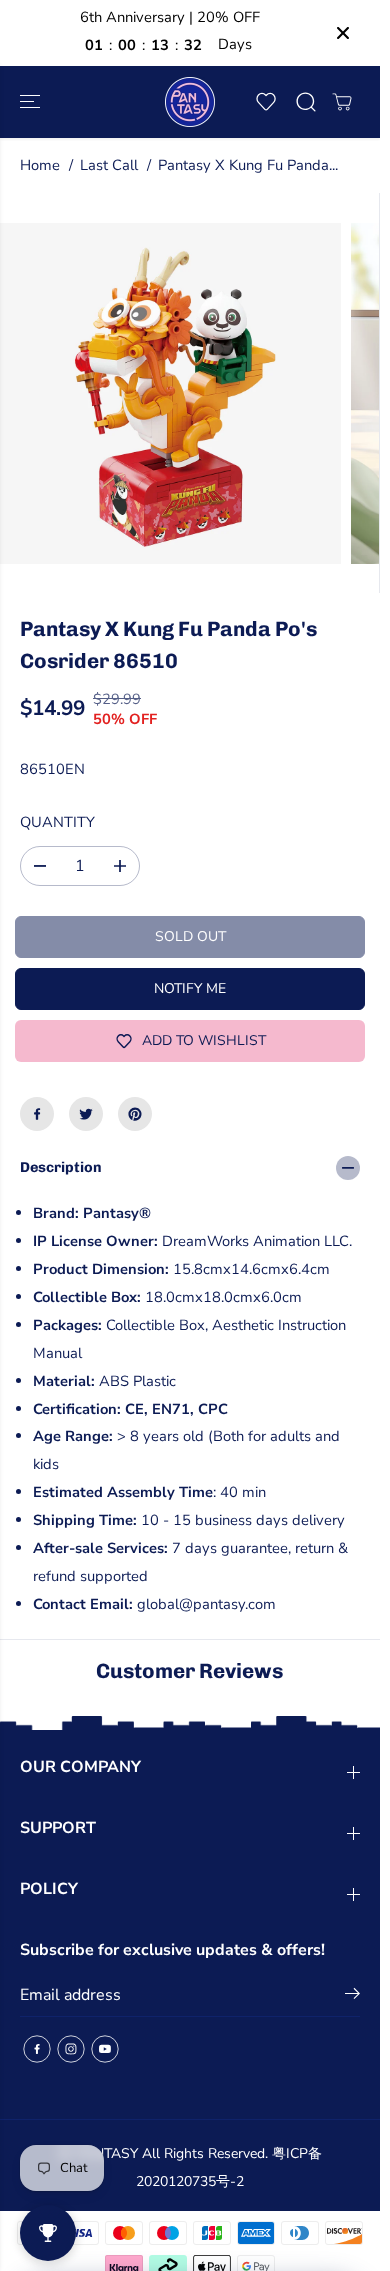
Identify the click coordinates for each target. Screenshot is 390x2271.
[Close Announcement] (343, 33)
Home (40, 165)
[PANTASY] (190, 102)
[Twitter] (86, 1114)
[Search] (306, 102)
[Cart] (342, 102)
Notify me (190, 988)
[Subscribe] (352, 1997)
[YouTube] (105, 2049)
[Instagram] (71, 2049)
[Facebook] (37, 1114)
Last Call (109, 165)
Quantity (57, 822)
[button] (32, 102)
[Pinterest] (135, 1114)
